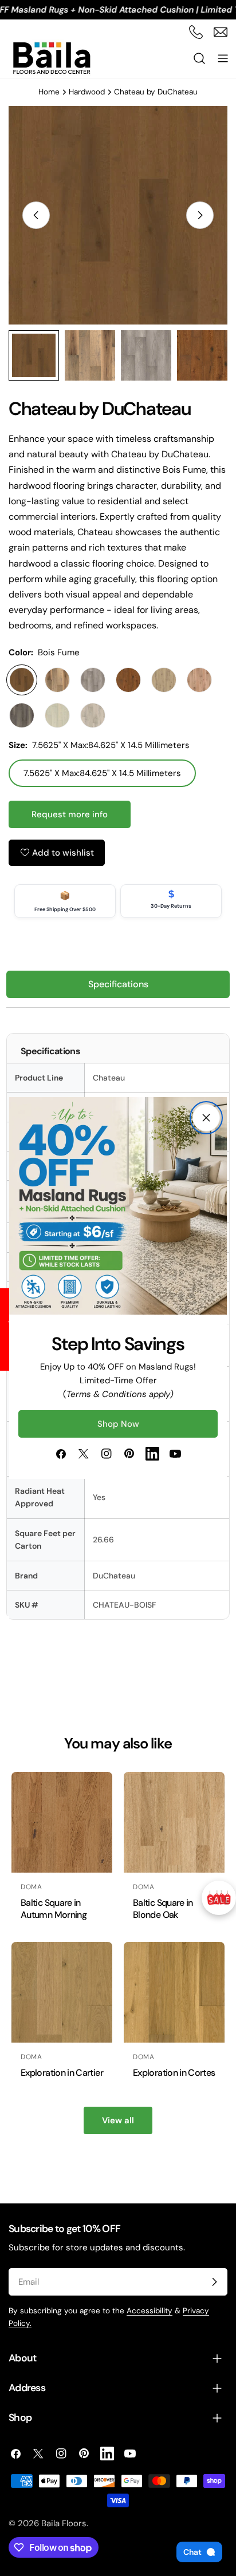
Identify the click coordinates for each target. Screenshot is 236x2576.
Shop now (118, 1424)
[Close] (206, 1118)
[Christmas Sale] (219, 1898)
